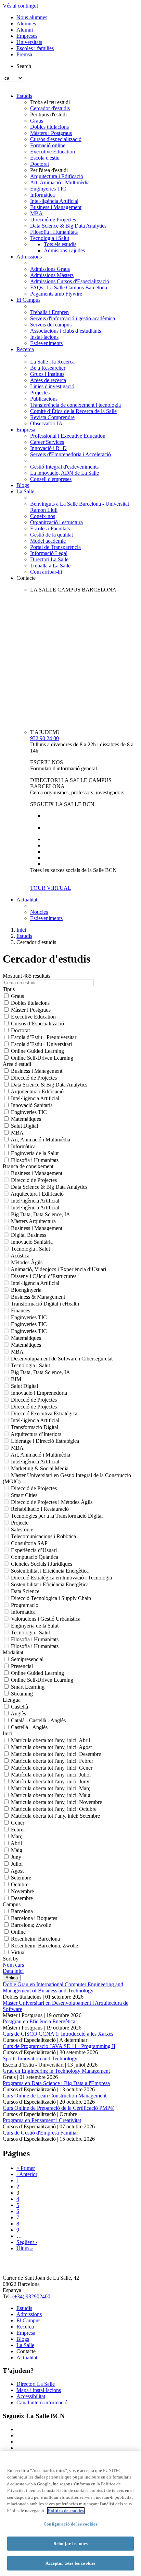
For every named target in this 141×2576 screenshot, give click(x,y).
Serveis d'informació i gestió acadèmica (73, 318)
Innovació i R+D (48, 448)
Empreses (27, 36)
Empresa (26, 430)
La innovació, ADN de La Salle (65, 473)
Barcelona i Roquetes (34, 1918)
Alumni (25, 30)
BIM (16, 1379)
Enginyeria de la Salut (35, 1153)
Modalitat (13, 1652)
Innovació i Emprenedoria (39, 1393)
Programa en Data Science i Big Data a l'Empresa (56, 2083)
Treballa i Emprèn (49, 312)
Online (18, 1932)
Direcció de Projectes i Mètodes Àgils (52, 1502)
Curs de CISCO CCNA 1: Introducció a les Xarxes (58, 2034)
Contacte (26, 578)
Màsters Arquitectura (33, 1221)
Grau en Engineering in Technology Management (56, 2071)
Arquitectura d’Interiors (36, 1434)
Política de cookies (66, 2511)
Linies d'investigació (52, 386)
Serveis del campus (51, 325)
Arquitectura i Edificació (57, 176)
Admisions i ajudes (64, 250)
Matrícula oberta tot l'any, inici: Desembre (56, 1754)
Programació (25, 1605)
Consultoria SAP (29, 1543)
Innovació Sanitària (32, 1105)
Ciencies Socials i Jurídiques (42, 1564)
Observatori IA (46, 423)
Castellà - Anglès (29, 1727)
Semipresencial (27, 1659)
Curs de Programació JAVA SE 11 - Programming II (59, 2046)
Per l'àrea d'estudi (49, 170)
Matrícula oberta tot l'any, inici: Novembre (56, 1802)
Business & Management (38, 1297)
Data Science (25, 1591)
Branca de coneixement (28, 1166)
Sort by (11, 1959)
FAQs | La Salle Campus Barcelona (69, 287)
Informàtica (42, 195)
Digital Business (29, 1235)
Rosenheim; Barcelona (35, 1939)
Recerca (25, 349)
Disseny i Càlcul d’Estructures (44, 1276)
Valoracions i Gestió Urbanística (46, 1619)
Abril (16, 1843)
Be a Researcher (48, 368)
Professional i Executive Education (68, 436)
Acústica (20, 1256)
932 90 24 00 (44, 738)
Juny (16, 1857)
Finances (21, 1310)
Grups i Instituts (47, 374)
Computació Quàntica (35, 1557)
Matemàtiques (26, 1119)
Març (17, 1836)
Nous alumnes (32, 17)
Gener (18, 1823)
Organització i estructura (56, 522)
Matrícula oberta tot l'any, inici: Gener (52, 1768)
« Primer (26, 2168)
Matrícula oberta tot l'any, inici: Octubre (54, 1809)
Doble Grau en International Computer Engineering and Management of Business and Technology (63, 1987)
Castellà (20, 1707)
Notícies (39, 912)
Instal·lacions (44, 337)
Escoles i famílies (35, 48)
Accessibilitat (31, 2396)
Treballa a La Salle (50, 566)
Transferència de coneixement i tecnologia (75, 405)
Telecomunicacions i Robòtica (43, 1536)
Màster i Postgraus (31, 1010)
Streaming (22, 1694)
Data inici (13, 1971)
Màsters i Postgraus (51, 133)
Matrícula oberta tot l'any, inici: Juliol (51, 1775)
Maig (17, 1850)
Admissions (29, 257)
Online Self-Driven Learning (42, 1058)
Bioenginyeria (26, 1290)
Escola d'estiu (45, 158)
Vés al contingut (20, 6)
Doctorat (40, 164)
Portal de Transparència (55, 547)
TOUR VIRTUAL (51, 888)
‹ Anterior (27, 2174)
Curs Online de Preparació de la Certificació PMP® (59, 2108)
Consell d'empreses (51, 479)
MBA (36, 213)
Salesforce (22, 1529)
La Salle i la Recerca (52, 362)
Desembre (22, 1898)
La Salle (25, 491)
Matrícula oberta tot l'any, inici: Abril (50, 1740)
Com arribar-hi (46, 572)
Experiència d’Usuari (34, 1550)
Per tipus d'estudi (48, 114)
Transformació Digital (35, 1427)
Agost (17, 1871)
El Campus (28, 300)
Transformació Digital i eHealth (45, 1304)
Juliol (17, 1864)
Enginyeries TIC (48, 189)
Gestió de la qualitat (52, 535)
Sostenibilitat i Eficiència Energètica (50, 1571)
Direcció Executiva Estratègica (44, 1413)
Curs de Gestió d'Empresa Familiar (40, 2133)
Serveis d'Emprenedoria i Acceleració (70, 454)
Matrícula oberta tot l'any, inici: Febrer (52, 1761)
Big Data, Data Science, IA (41, 1214)
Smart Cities (24, 1495)
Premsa (24, 54)
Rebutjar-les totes (70, 2544)
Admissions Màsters (52, 275)
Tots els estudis (60, 244)
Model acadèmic (48, 541)
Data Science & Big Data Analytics (68, 226)
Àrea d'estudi (17, 1064)
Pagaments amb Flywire (56, 294)
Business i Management (56, 207)
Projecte (20, 1523)
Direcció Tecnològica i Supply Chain (51, 1598)
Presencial (22, 1666)
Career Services (47, 442)
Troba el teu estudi (50, 102)
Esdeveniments (46, 343)
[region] (70, 2513)
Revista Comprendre (52, 417)
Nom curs (13, 1965)
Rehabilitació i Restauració (40, 1509)
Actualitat (27, 900)
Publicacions (44, 399)
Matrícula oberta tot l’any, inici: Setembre (55, 1816)
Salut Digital (24, 1126)
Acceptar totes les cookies (70, 2563)
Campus (12, 1904)
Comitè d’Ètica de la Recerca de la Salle (73, 411)
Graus (37, 121)
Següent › (27, 2242)
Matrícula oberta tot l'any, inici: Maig (51, 1795)
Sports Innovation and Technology (40, 2058)
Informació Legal (49, 553)
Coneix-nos (43, 516)
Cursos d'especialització (56, 139)
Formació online (48, 145)
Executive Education (53, 152)
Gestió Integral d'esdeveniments (64, 467)
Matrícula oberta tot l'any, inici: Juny (50, 1781)
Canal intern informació (42, 2402)
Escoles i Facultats (50, 528)
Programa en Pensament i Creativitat (42, 2120)
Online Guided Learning (37, 1051)
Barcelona (22, 1911)
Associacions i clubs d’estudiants (66, 331)
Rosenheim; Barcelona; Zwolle (44, 1946)
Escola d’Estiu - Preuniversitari (44, 1037)
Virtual (18, 1952)
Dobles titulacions (49, 127)
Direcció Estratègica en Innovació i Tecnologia (61, 1578)
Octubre (20, 1884)
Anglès (18, 1713)
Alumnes (26, 24)
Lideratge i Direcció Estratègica (45, 1441)
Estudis (24, 96)
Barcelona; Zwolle (31, 1925)
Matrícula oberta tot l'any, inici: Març (51, 1788)
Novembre (22, 1891)
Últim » (25, 2248)
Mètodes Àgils (27, 1262)
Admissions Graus (50, 269)
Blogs (23, 485)
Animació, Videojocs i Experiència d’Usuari (58, 1269)
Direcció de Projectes (53, 220)
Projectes (40, 393)
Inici (21, 930)
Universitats (29, 42)
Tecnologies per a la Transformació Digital (57, 1516)
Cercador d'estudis (50, 108)
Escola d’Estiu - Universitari (41, 1044)
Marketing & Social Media (40, 1468)
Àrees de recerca (48, 380)
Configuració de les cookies (70, 2524)
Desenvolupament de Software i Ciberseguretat (62, 1359)
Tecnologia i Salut (50, 238)
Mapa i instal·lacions (39, 2390)
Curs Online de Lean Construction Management (55, 2096)
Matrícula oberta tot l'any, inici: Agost (51, 1747)
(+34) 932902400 (31, 2296)
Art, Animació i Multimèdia (60, 182)
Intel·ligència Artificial (54, 201)
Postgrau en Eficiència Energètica (39, 2021)
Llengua (12, 1700)
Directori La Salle (49, 559)
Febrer (18, 1830)
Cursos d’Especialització (37, 1023)
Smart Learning (28, 1687)
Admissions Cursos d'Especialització (70, 281)
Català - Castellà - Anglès (38, 1720)
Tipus (9, 989)
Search (24, 66)
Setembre (21, 1878)
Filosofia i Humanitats (54, 232)
